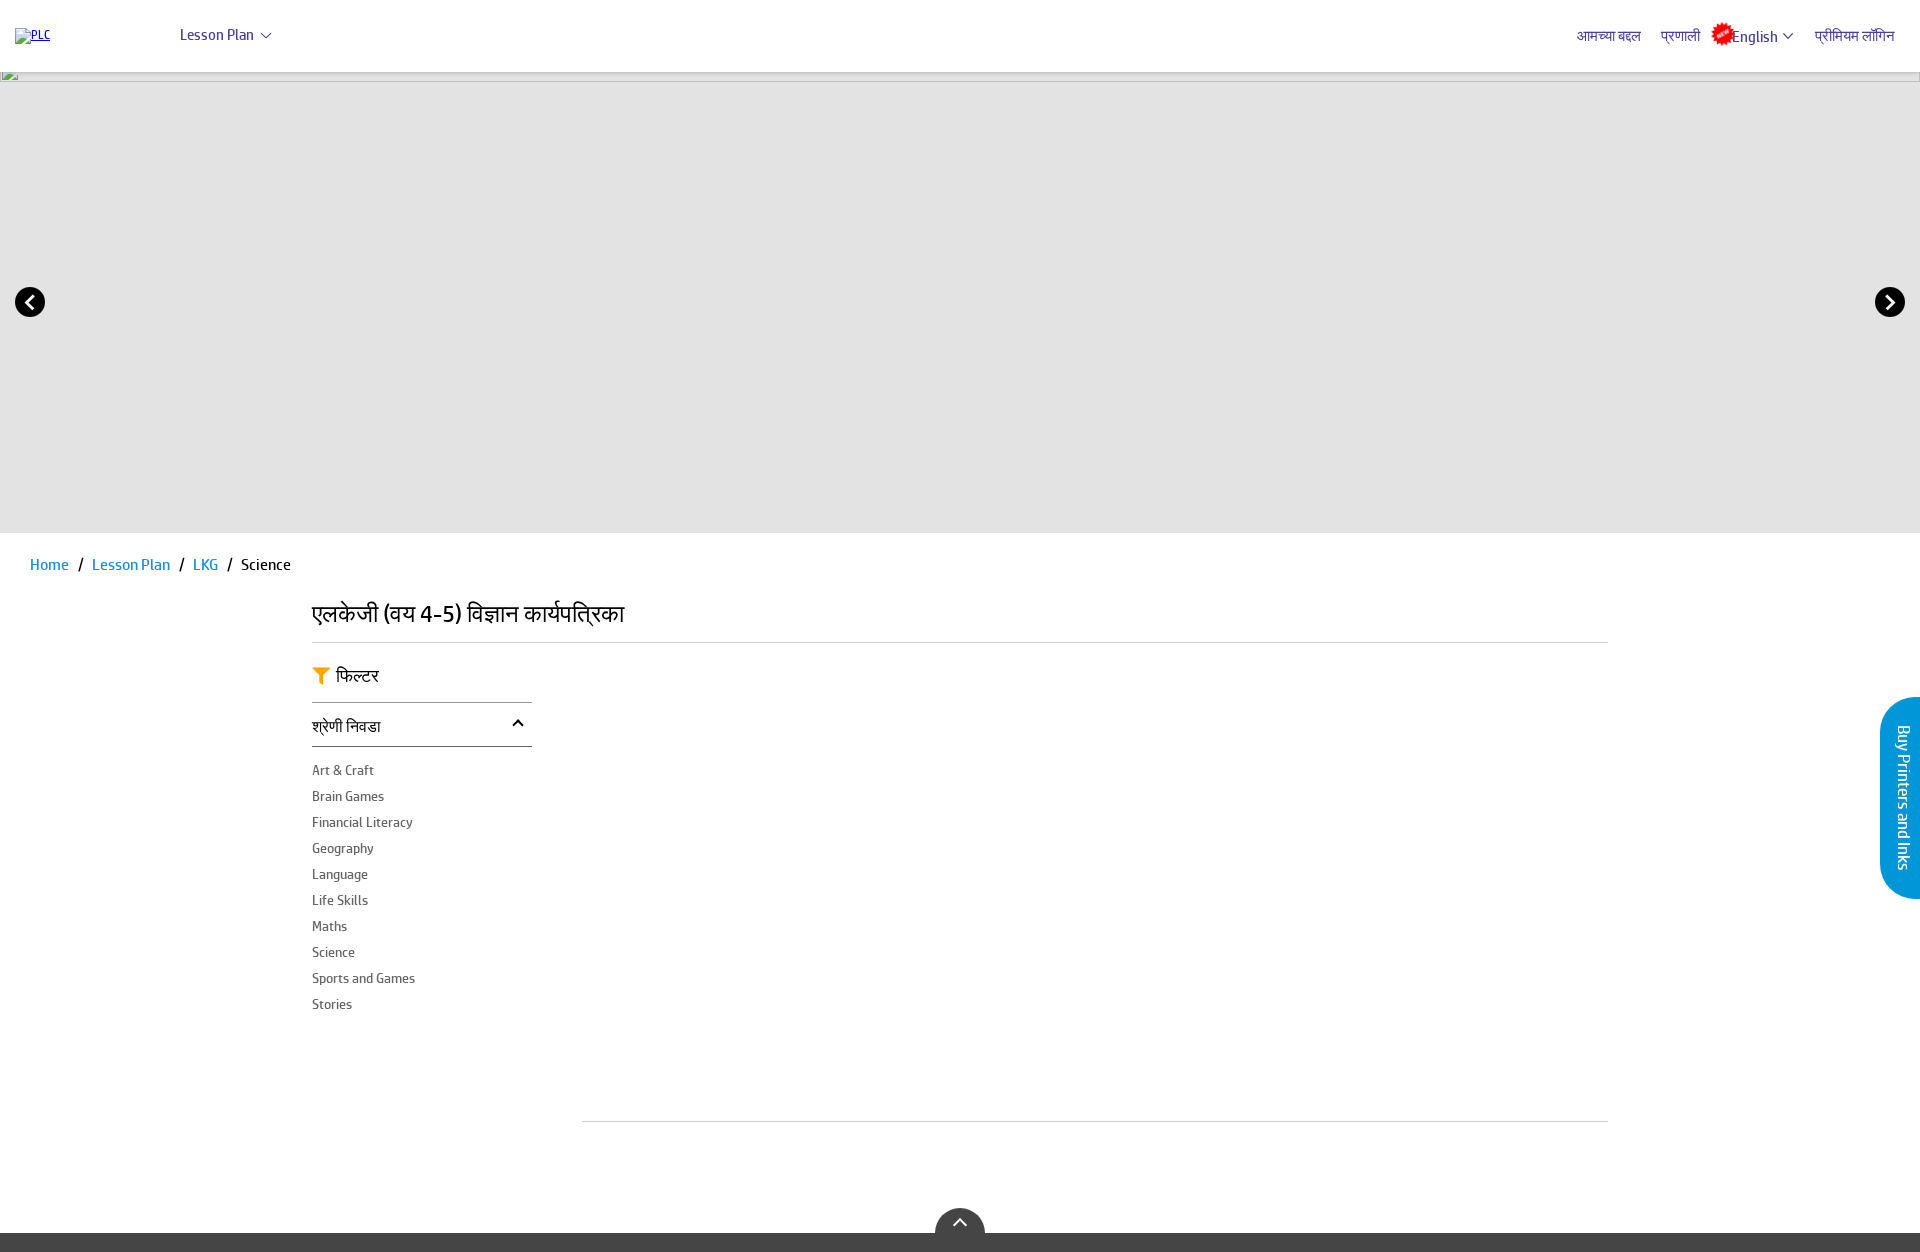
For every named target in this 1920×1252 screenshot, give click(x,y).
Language (340, 874)
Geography (343, 848)
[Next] (1890, 302)
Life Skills (340, 900)
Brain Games (348, 796)
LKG (207, 564)
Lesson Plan (217, 34)
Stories (332, 1004)
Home (51, 564)
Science (333, 952)
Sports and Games (363, 978)
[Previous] (30, 302)
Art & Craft (343, 770)
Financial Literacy (362, 822)
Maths (329, 926)
